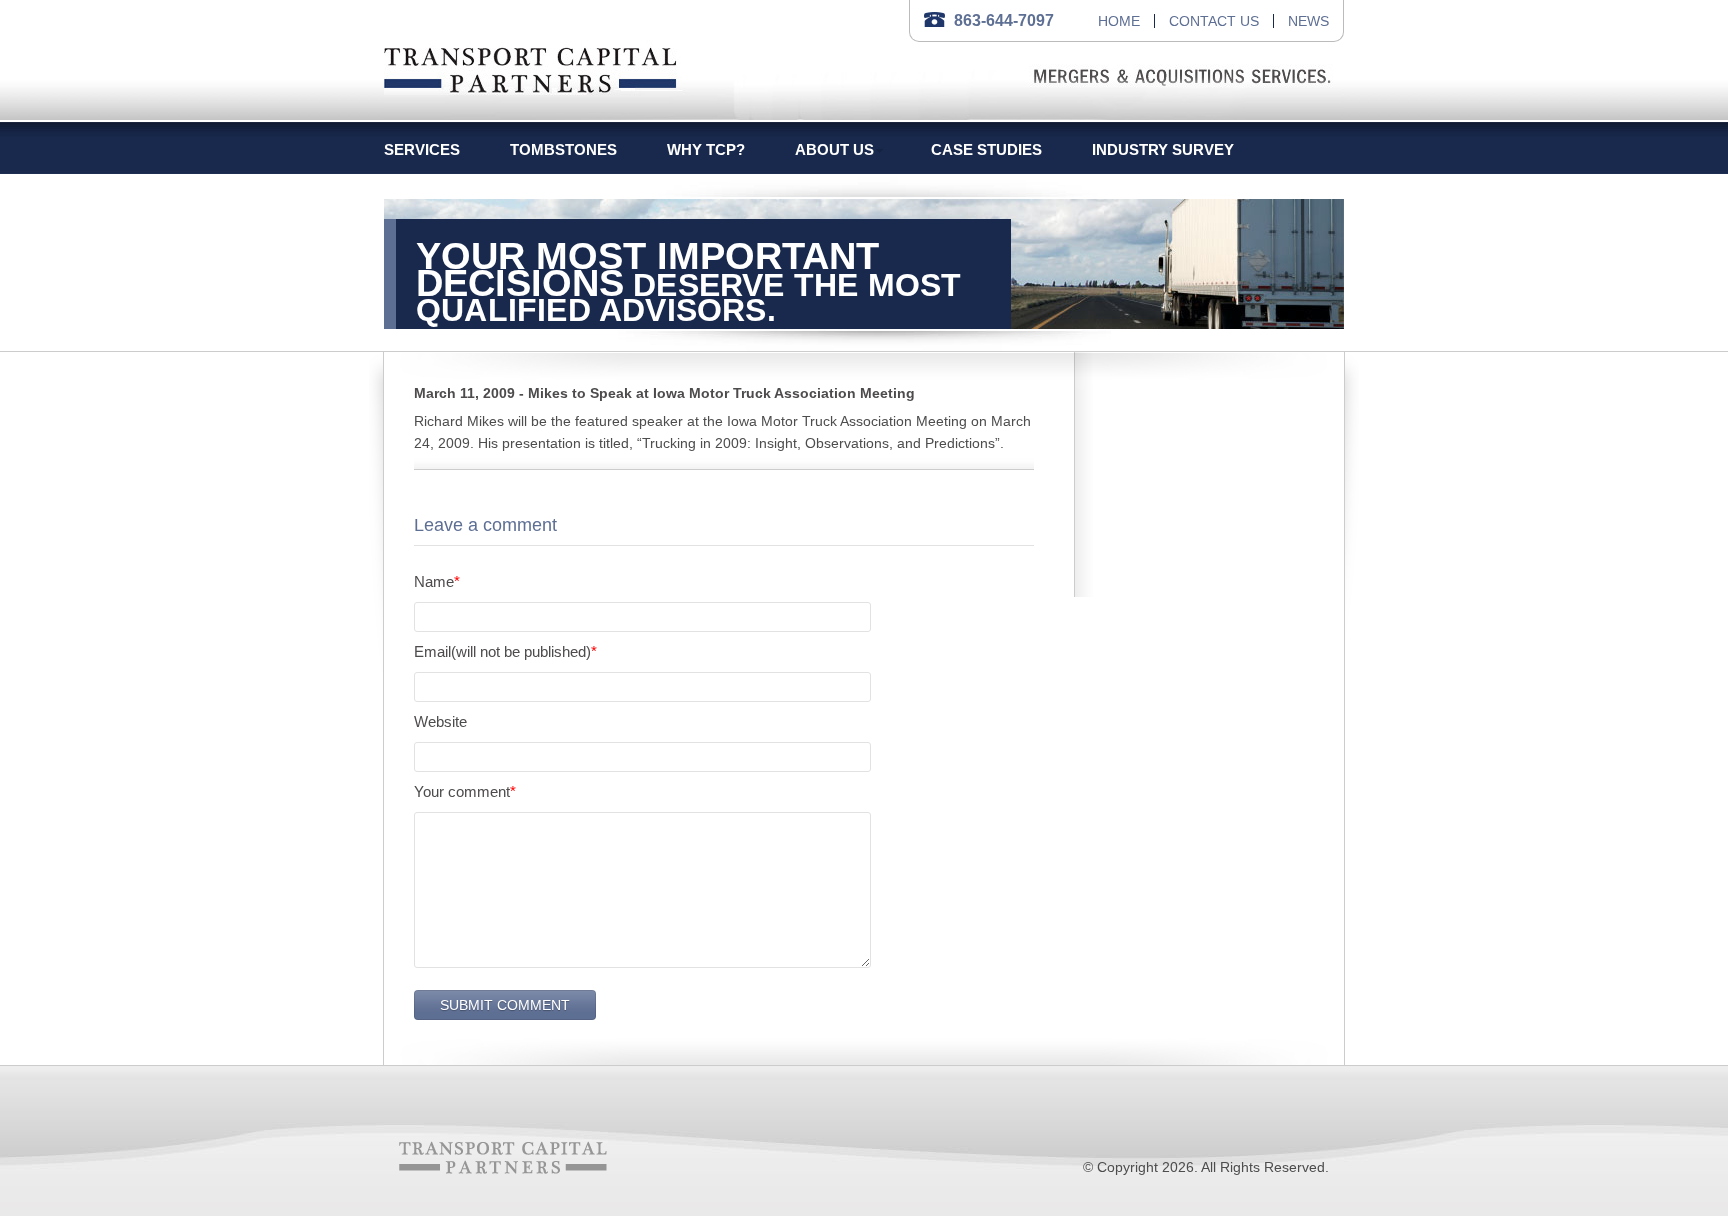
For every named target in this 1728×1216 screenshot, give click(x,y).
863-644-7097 (1004, 20)
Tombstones (563, 149)
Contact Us (1214, 21)
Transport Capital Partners (530, 66)
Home (1119, 21)
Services (422, 149)
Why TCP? (706, 149)
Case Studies (986, 149)
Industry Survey (1163, 149)
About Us (834, 149)
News (1308, 21)
